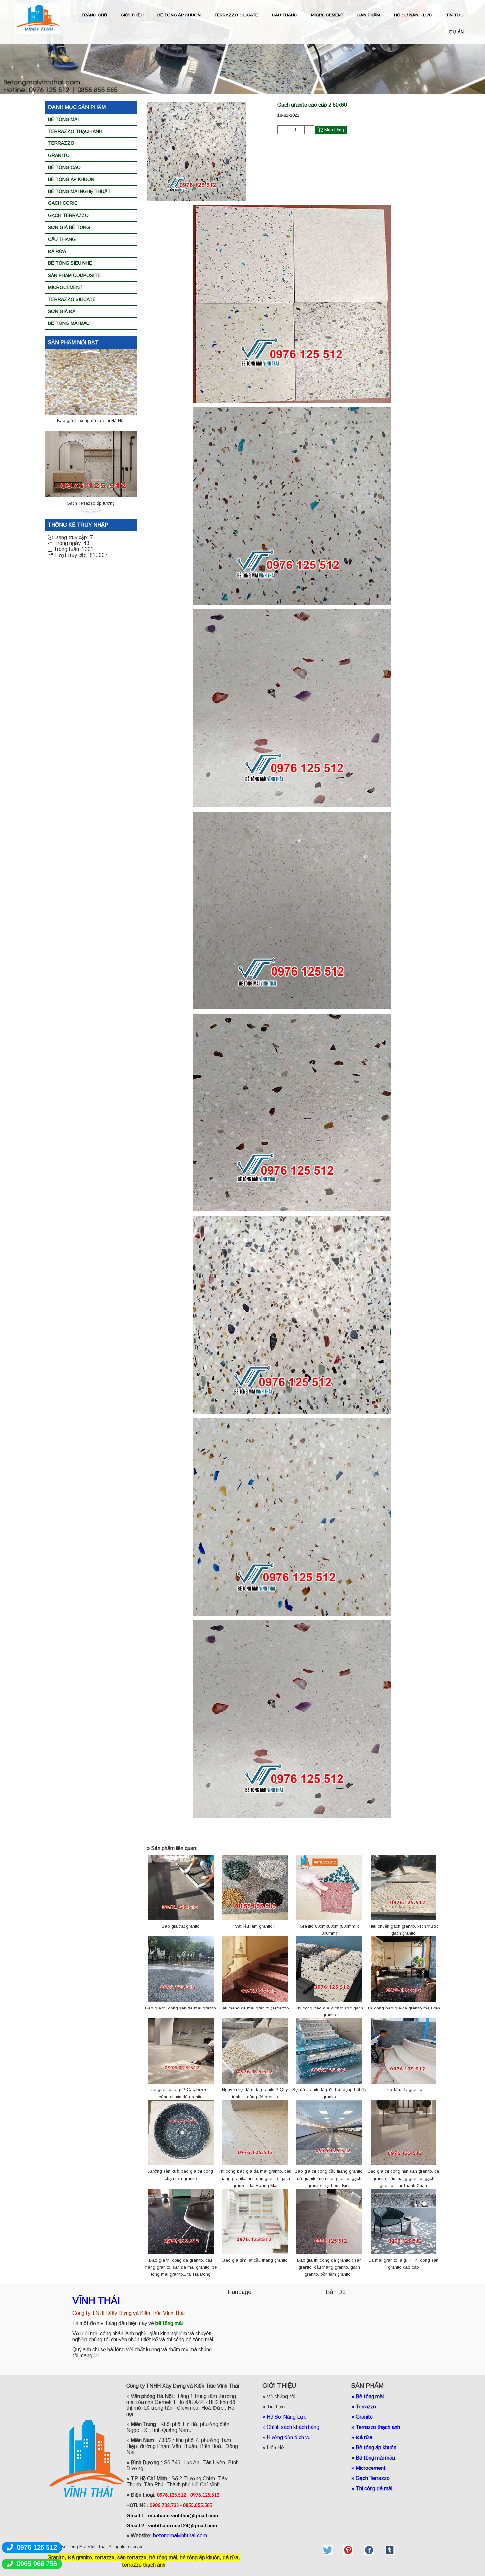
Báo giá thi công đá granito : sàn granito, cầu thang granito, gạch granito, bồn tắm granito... (329, 2267)
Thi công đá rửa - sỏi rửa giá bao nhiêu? (91, 421)
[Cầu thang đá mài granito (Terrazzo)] (255, 1969)
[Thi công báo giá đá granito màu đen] (404, 1969)
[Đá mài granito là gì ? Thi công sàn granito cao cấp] (404, 2221)
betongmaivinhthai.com (180, 2536)
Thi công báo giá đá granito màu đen (404, 2008)
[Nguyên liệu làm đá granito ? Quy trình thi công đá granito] (255, 2051)
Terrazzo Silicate (72, 299)
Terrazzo (61, 143)
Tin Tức (276, 2407)
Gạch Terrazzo (68, 215)
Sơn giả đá (62, 311)
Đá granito (80, 2557)
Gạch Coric (63, 203)
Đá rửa (57, 251)
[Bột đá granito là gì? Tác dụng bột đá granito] (329, 2051)
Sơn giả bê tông (69, 227)
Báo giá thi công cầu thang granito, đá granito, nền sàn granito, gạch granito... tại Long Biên (329, 2178)
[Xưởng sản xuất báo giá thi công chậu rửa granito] (181, 2132)
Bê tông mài (63, 119)
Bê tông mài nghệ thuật (79, 191)
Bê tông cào (64, 167)
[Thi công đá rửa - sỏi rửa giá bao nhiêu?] (91, 381)
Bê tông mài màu (69, 323)
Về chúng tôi (281, 2396)
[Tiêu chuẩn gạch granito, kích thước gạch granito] (404, 1887)
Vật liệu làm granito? (255, 1926)
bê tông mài (163, 2557)
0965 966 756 (37, 2564)
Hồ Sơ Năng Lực (286, 2417)
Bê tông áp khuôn (71, 179)
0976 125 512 (37, 2547)
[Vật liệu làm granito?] (255, 1887)
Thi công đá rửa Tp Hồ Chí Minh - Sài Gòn (91, 503)
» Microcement (369, 2468)
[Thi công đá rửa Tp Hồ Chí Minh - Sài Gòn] (91, 464)
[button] (91, 352)
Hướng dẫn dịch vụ (289, 2437)
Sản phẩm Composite (74, 275)
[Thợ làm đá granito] (404, 2051)
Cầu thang (62, 239)
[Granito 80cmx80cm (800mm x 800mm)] (329, 1887)
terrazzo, (106, 2557)
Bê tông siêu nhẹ (70, 263)
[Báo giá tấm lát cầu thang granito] (255, 2221)
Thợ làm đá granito (404, 2089)
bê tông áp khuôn (200, 2557)
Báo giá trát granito (181, 1926)
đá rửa (230, 2557)
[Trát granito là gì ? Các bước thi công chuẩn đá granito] (181, 2051)
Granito (59, 155)
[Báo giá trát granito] (181, 1887)
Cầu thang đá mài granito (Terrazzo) (255, 2008)
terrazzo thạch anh (144, 2565)
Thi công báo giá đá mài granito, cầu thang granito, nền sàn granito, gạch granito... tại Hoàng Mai (255, 2178)
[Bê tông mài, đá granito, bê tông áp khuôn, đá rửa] (328, 2549)
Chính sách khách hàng (293, 2427)
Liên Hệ (275, 2448)
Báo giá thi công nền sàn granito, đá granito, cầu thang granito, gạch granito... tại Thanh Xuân (403, 2178)
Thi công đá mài (374, 2488)
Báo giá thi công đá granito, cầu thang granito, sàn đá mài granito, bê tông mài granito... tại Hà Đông (181, 2267)
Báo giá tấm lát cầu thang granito (255, 2260)
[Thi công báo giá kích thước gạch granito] (329, 1969)
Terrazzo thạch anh (75, 131)
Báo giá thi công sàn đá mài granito (181, 2008)
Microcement (65, 287)
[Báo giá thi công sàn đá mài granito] (181, 1969)
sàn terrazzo (132, 2557)
